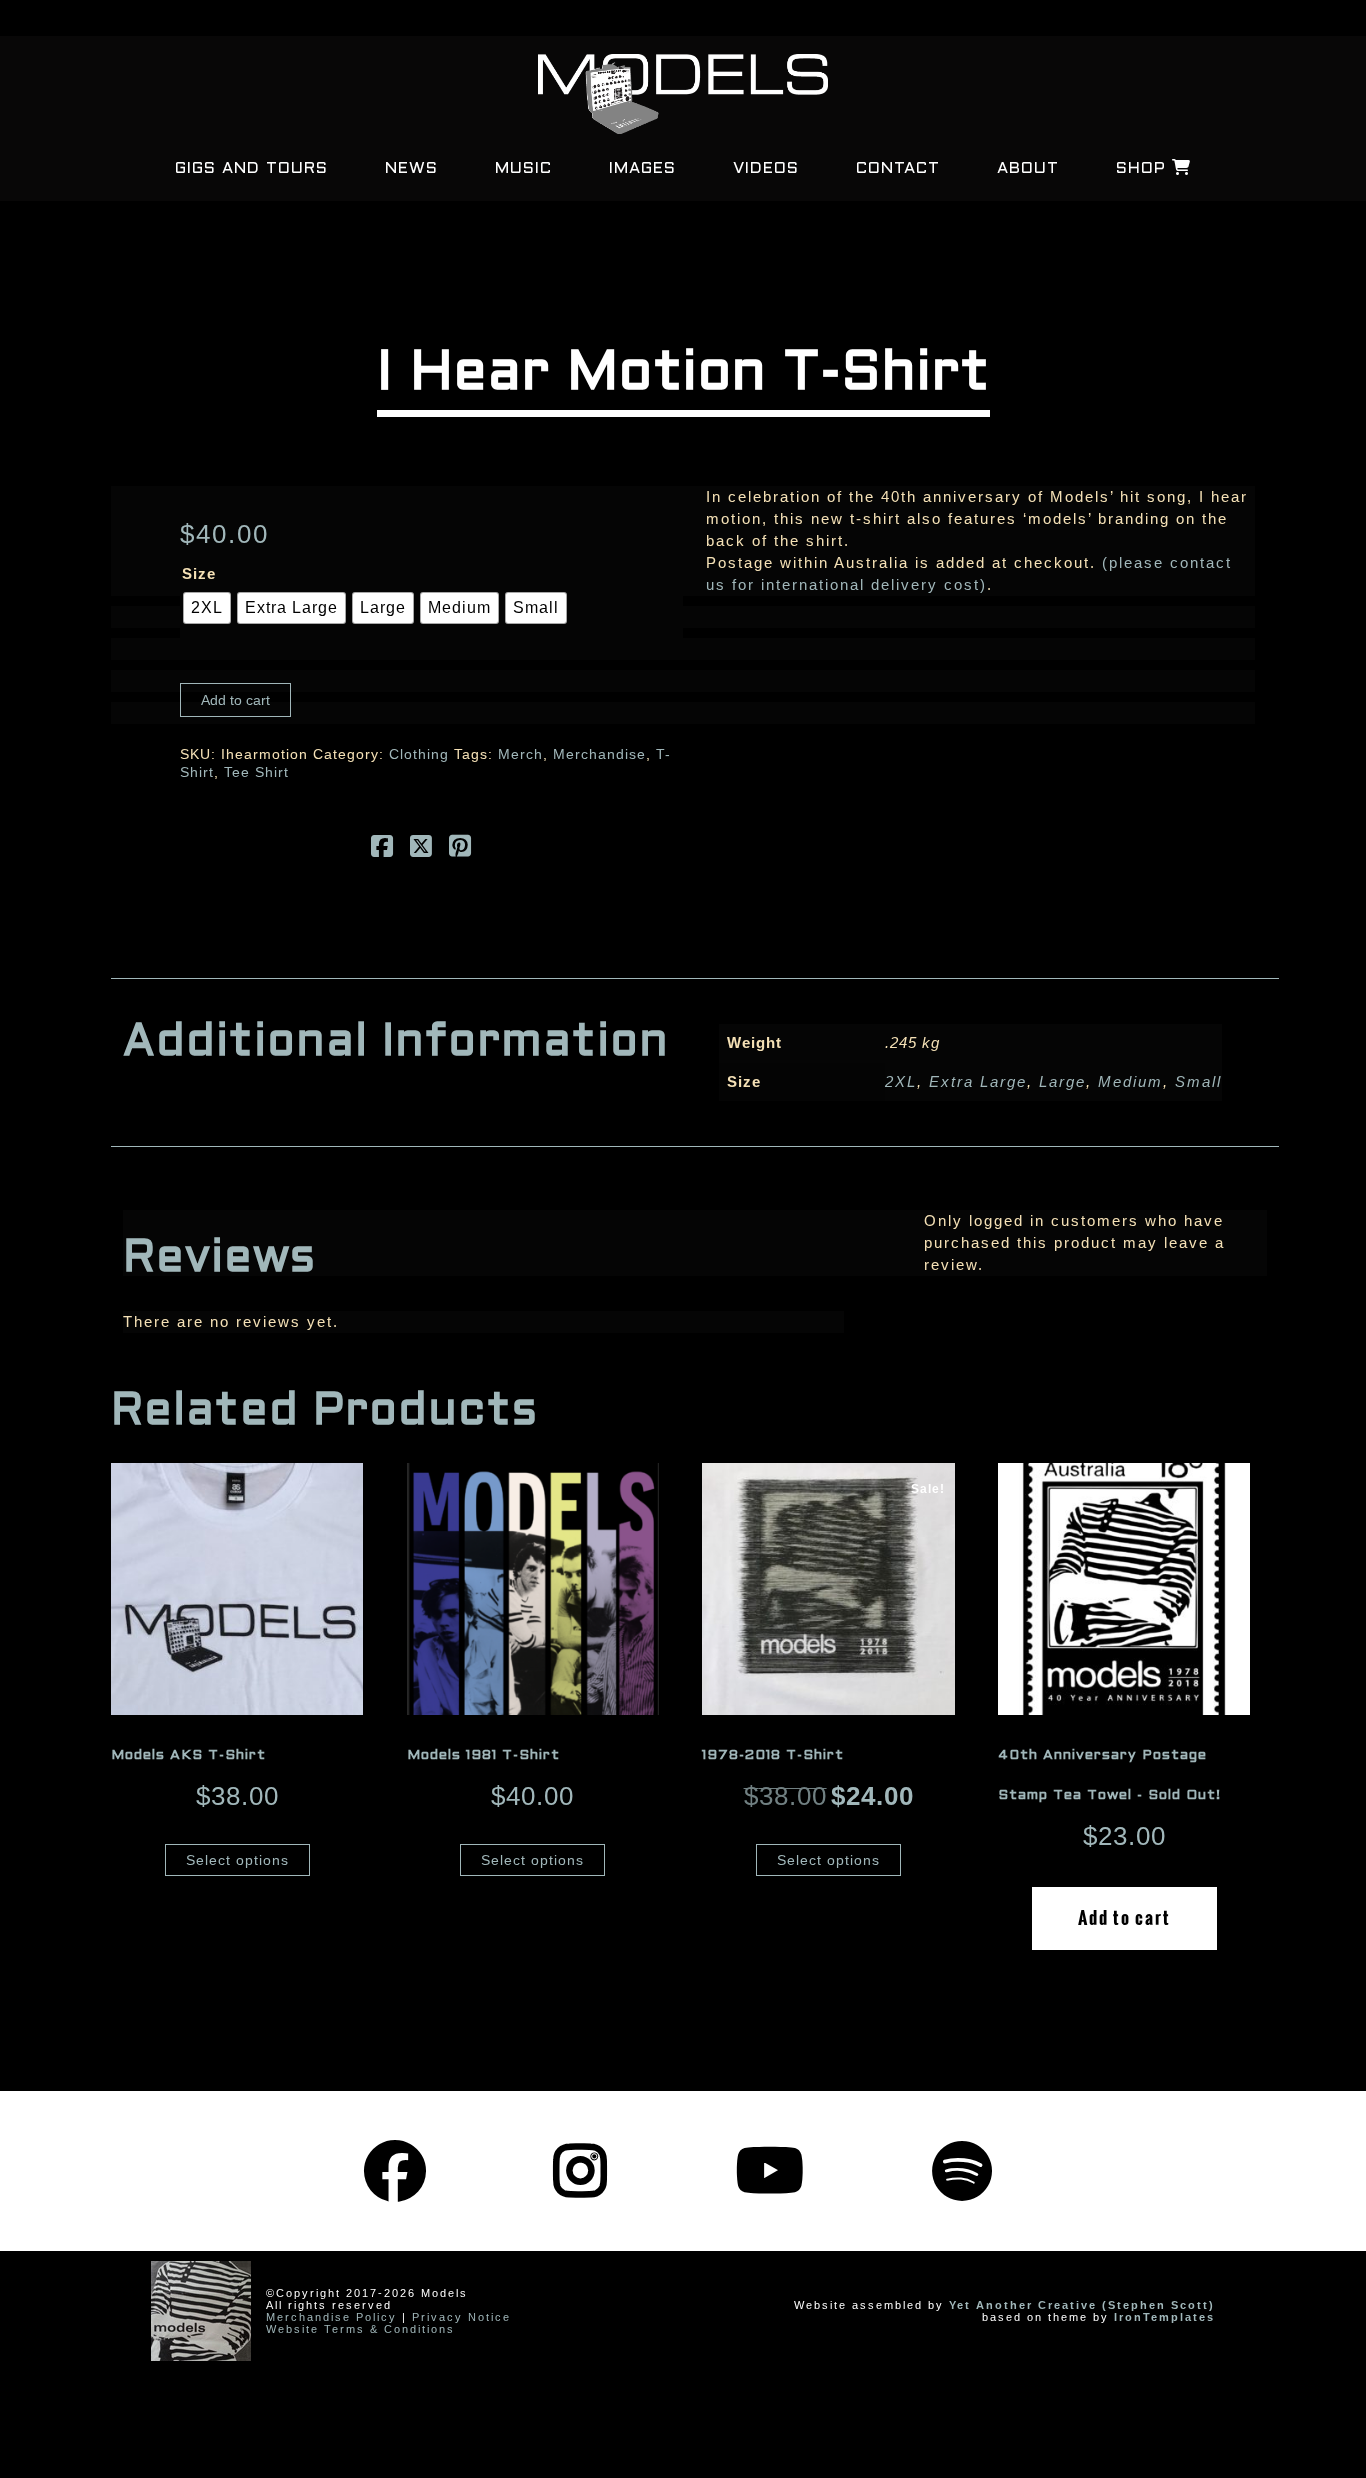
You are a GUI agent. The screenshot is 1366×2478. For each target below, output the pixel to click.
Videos (766, 168)
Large (1062, 1081)
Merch (520, 754)
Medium (1130, 1081)
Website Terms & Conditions (360, 2329)
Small (1198, 1081)
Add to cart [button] (1124, 1918)
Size (199, 573)
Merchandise (599, 754)
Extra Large (978, 1081)
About (1028, 168)
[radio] (207, 608)
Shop (1144, 168)
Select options (237, 1860)
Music (523, 168)
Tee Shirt (256, 772)
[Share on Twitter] (421, 850)
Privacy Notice (461, 2317)
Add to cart (235, 700)
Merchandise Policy (331, 2317)
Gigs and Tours (251, 168)
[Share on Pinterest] (460, 850)
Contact (898, 168)
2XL (901, 1081)
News (411, 168)
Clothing (419, 754)
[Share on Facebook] (382, 850)
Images (642, 168)
